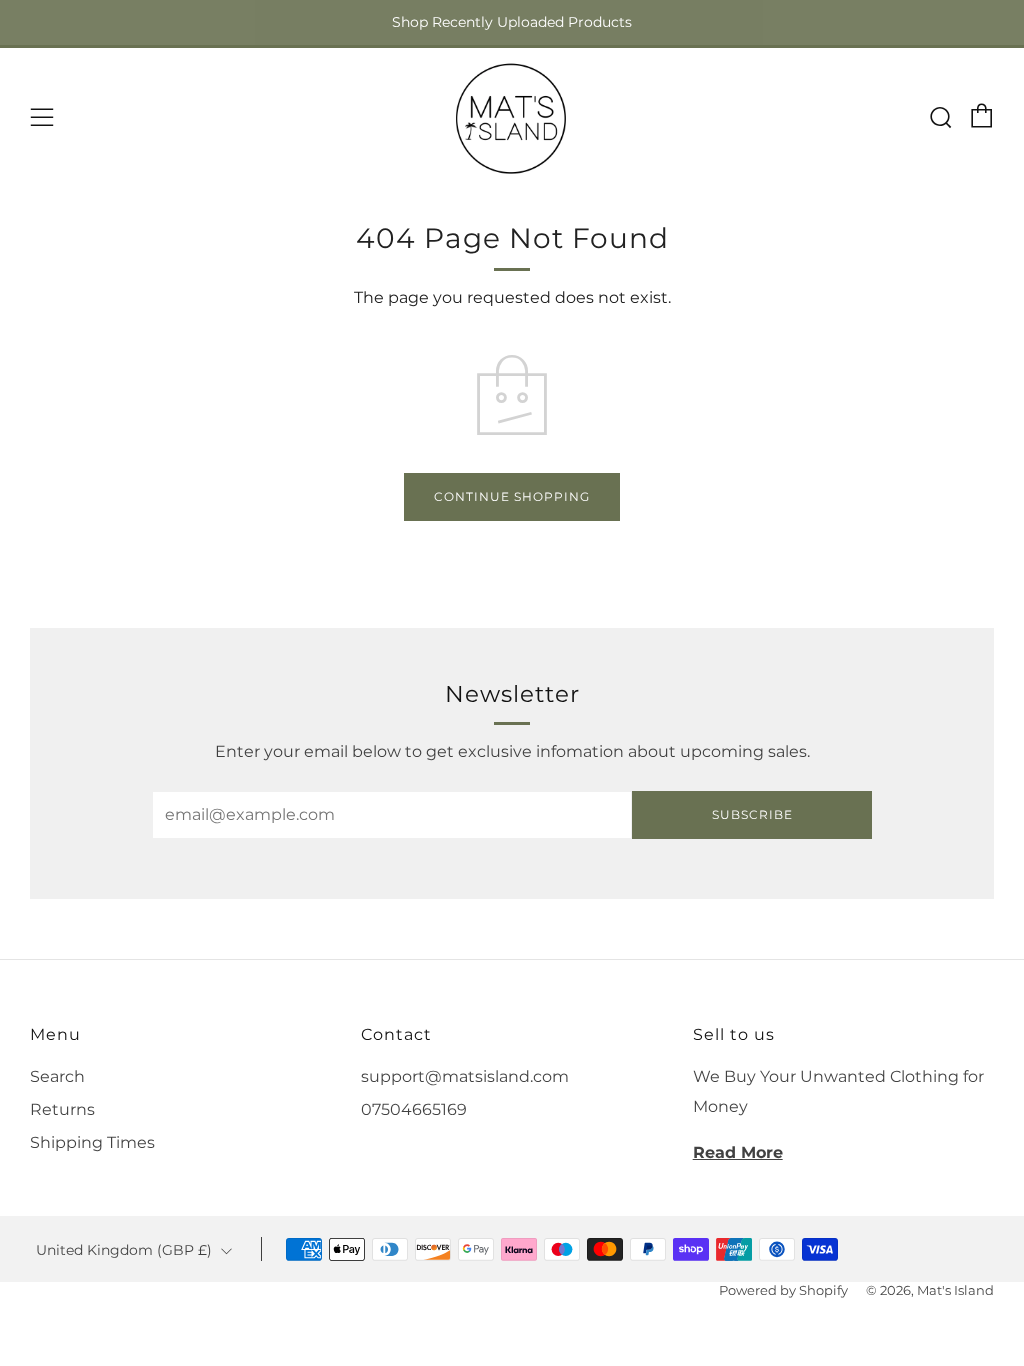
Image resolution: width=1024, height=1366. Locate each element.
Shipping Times (92, 1142)
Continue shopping (512, 496)
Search (57, 1076)
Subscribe (752, 814)
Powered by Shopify (783, 1290)
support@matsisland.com (465, 1076)
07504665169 (414, 1109)
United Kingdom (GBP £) (124, 1250)
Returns (62, 1109)
